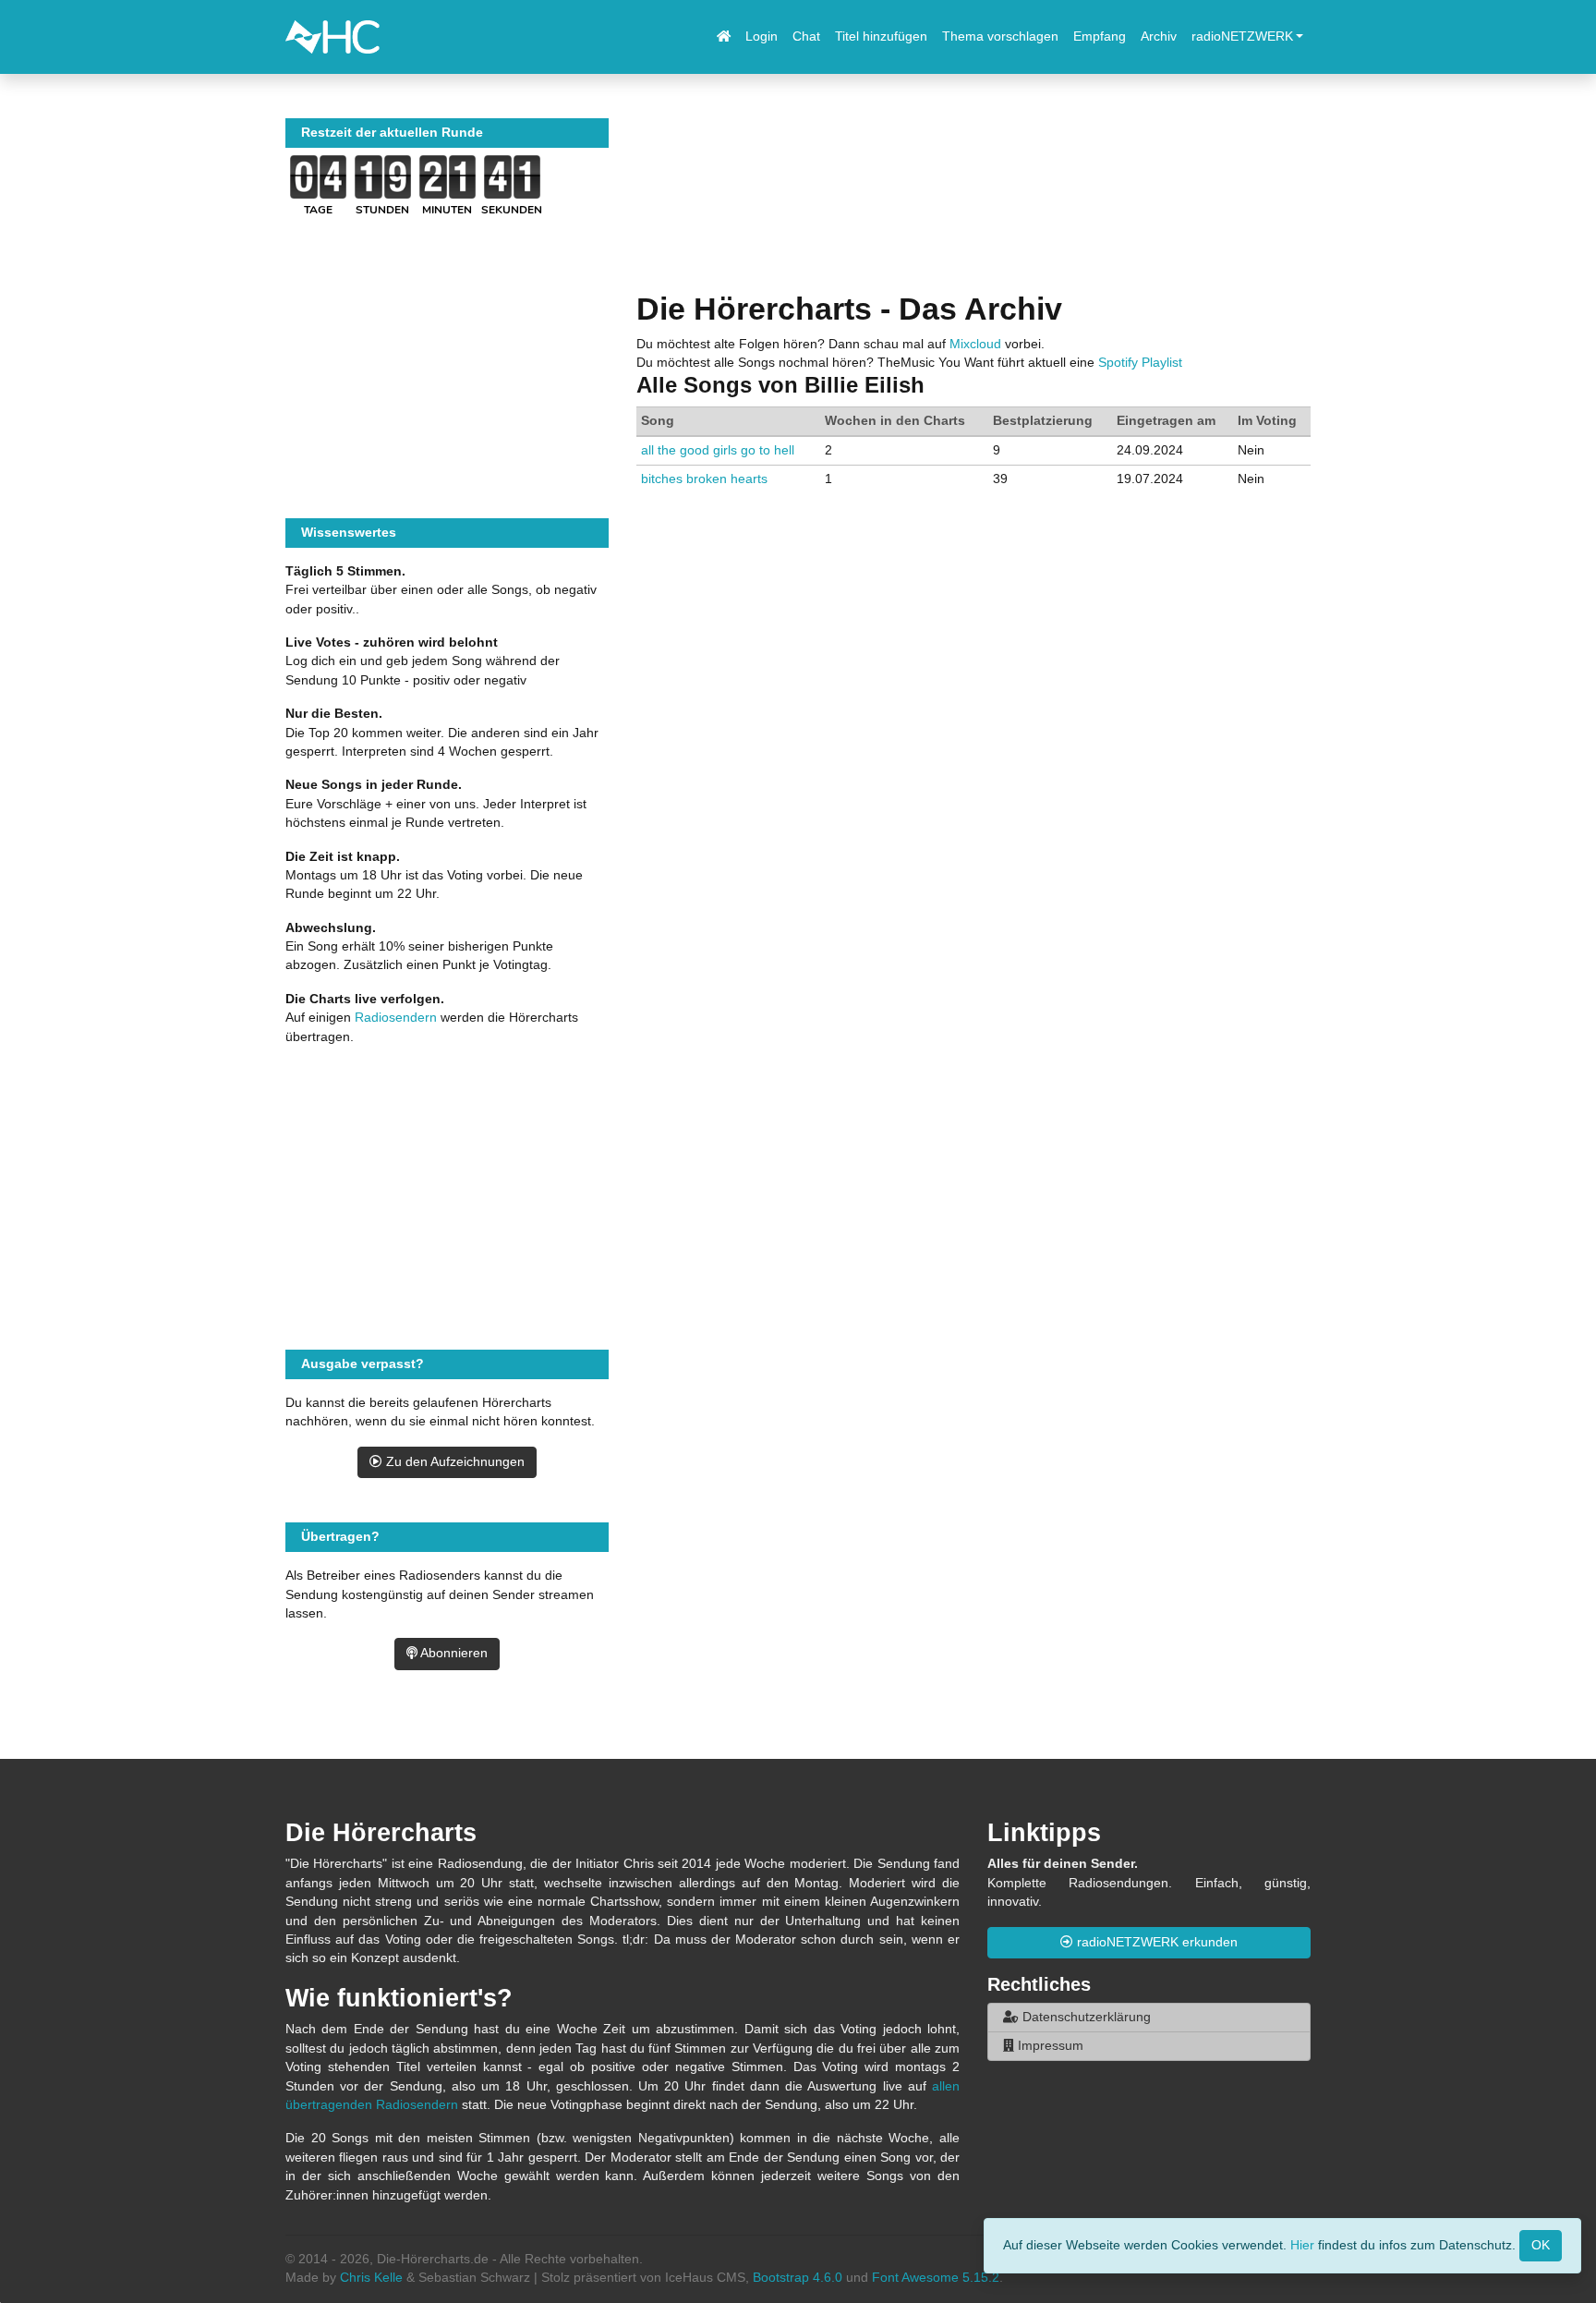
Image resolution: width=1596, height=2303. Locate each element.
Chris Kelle (371, 2278)
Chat (806, 36)
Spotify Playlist (1140, 363)
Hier (1302, 2244)
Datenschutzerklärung (1085, 2017)
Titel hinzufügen (881, 36)
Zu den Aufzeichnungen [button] (453, 1462)
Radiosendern (396, 1018)
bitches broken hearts (704, 479)
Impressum (1049, 2046)
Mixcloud (975, 344)
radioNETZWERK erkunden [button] (1155, 1942)
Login (762, 36)
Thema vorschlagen (1000, 36)
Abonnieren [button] (453, 1653)
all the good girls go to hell (718, 450)
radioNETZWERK (1242, 36)
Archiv (1159, 36)
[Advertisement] (973, 204)
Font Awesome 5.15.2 (936, 2278)
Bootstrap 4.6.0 (798, 2278)
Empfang (1100, 36)
